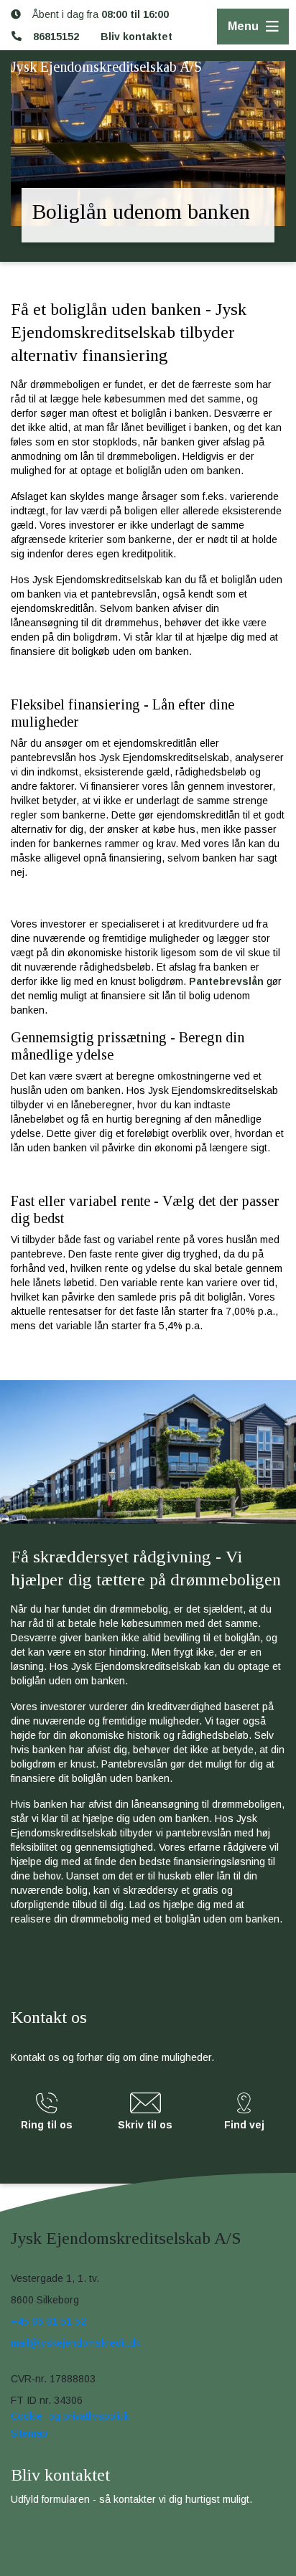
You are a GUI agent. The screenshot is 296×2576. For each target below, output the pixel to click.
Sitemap (29, 2433)
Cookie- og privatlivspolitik (70, 2416)
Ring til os (47, 2125)
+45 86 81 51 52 (48, 2321)
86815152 (56, 37)
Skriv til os (145, 2125)
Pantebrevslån (226, 981)
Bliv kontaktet (137, 37)
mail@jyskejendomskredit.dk (75, 2343)
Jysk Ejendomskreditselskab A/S (106, 67)
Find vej (244, 2125)
